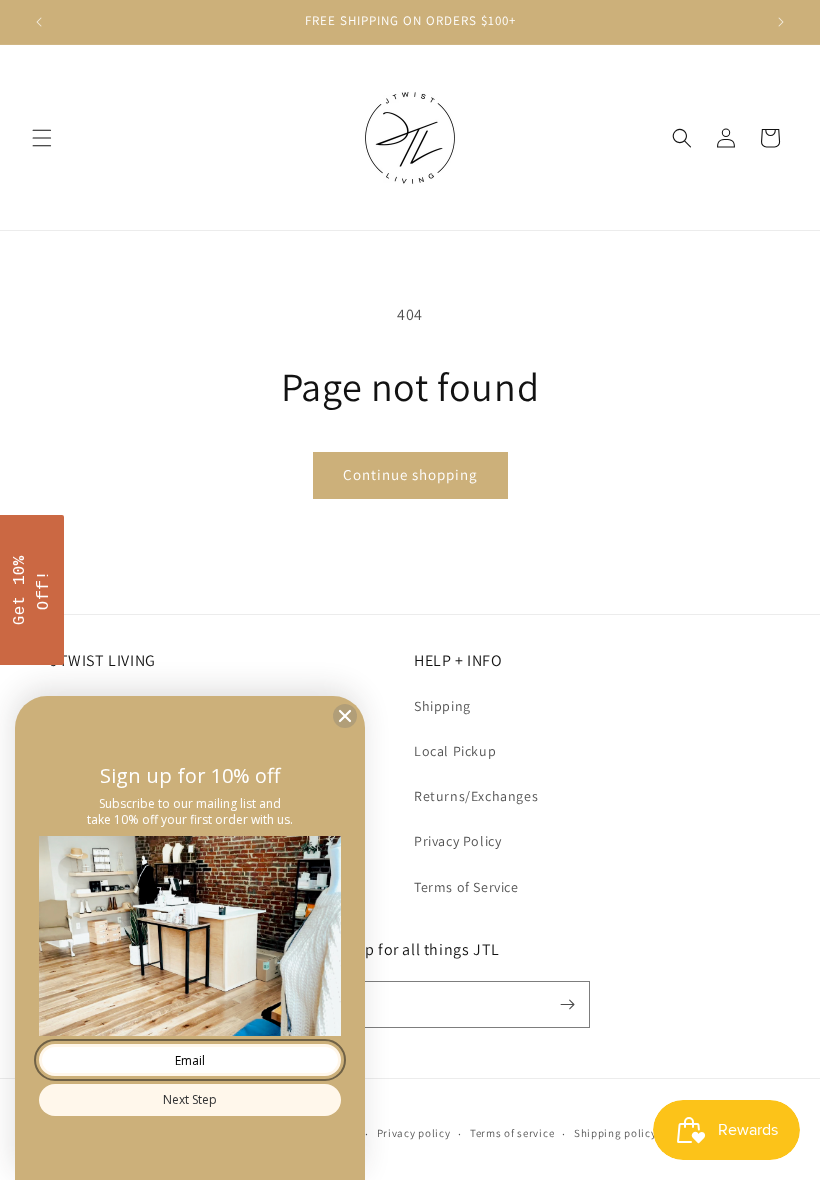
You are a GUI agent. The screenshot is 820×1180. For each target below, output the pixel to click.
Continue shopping (410, 474)
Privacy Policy (457, 841)
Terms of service (512, 1133)
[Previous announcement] (39, 22)
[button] (42, 138)
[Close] (345, 716)
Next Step (190, 1099)
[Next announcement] (781, 22)
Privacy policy (414, 1133)
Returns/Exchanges (476, 796)
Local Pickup (455, 751)
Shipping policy (615, 1133)
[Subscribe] (567, 1004)
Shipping (442, 706)
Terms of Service (466, 887)
